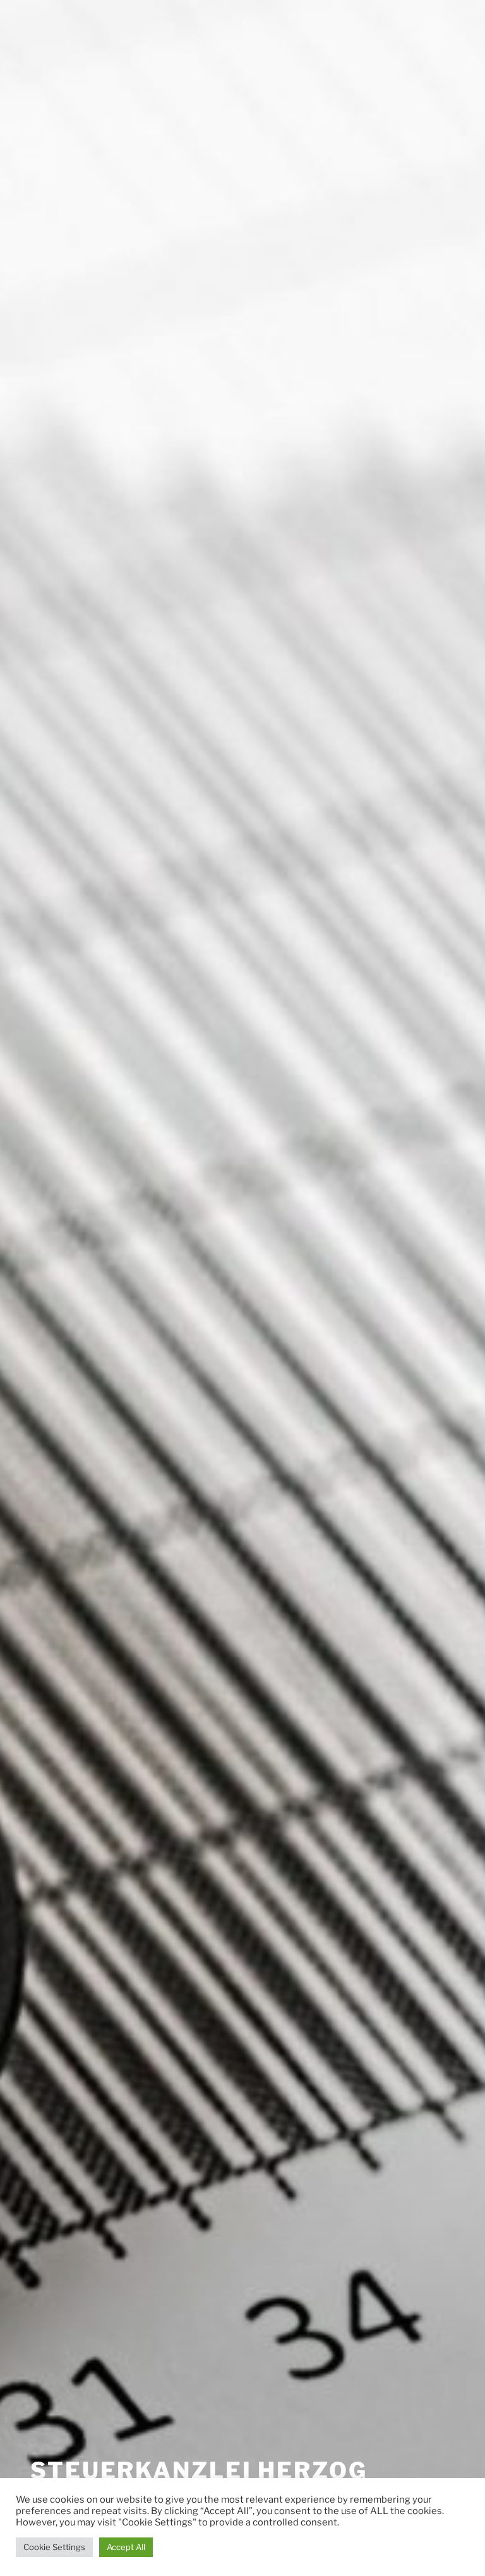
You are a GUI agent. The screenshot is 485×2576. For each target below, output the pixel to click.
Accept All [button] (126, 2547)
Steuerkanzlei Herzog (199, 2470)
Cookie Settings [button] (54, 2547)
